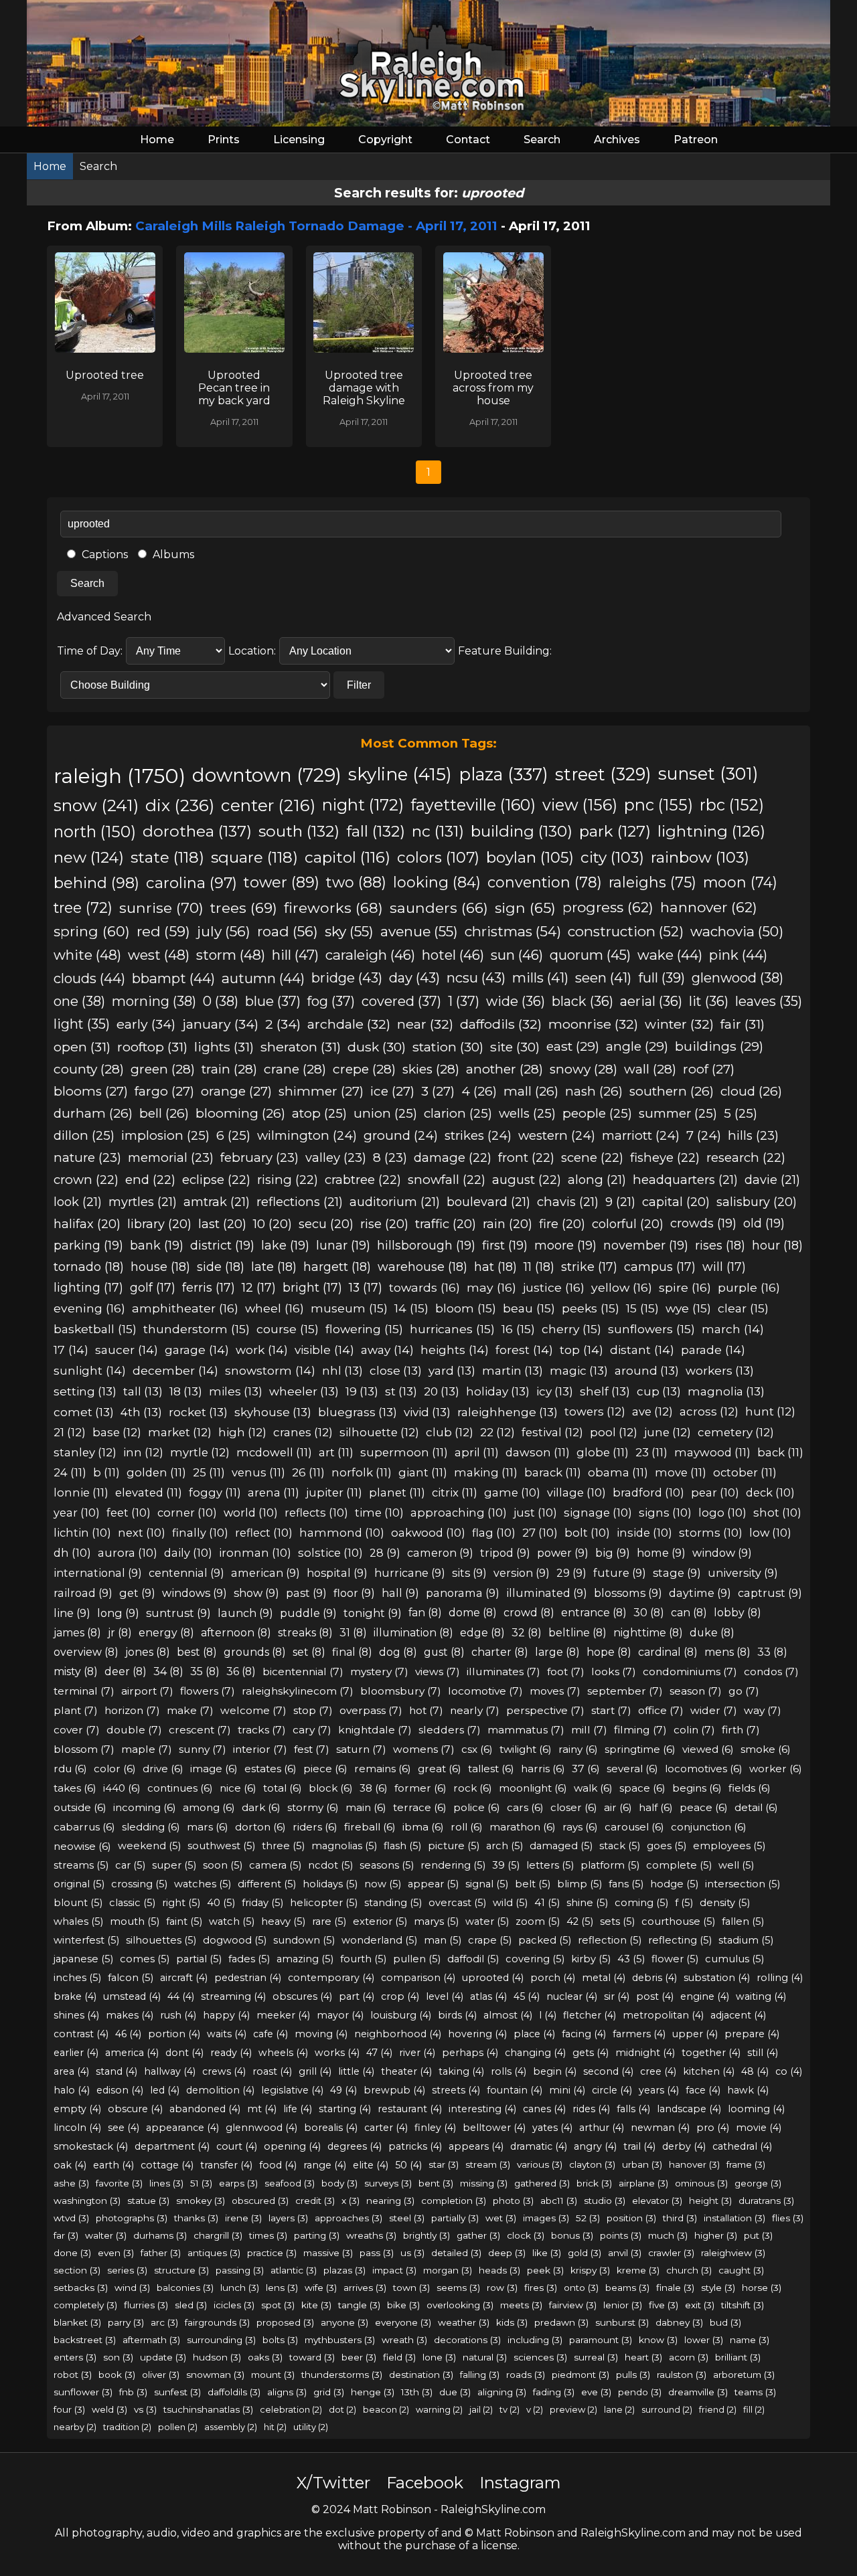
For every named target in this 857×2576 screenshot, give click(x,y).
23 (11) (651, 1452)
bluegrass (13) (358, 1412)
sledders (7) (450, 1730)
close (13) (396, 1370)
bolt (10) (587, 1533)
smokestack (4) (91, 2146)
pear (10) (715, 1492)
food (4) (278, 2165)
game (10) (512, 1492)
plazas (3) (344, 2270)
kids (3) (512, 2322)
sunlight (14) (90, 1370)
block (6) (331, 1788)
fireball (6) (370, 1827)
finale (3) (675, 2288)
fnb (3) (133, 2392)
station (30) (448, 1047)
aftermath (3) (151, 2340)
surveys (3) (388, 2183)
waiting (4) (761, 1996)
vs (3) (145, 2409)
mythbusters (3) (340, 2340)
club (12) (450, 1432)
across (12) (709, 1411)
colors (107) (438, 857)
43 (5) (631, 1959)
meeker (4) (283, 2015)
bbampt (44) (173, 978)
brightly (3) (426, 2235)
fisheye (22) (665, 1157)
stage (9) (677, 1573)
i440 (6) (122, 1788)
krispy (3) (590, 2270)
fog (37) (331, 1001)
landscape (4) (689, 2109)
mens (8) (727, 1652)
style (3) (718, 2288)
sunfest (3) (177, 2392)
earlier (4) (76, 2053)
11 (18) (539, 1267)
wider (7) (714, 1710)
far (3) (66, 2235)
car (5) (130, 1865)
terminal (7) (84, 1691)
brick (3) (594, 2183)
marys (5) (436, 1921)
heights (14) (455, 1350)
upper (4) (695, 2034)
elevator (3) (657, 2201)
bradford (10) (648, 1492)
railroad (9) (83, 1593)
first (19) (505, 1246)
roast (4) (272, 2071)
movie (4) (759, 2128)
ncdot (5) (330, 1865)
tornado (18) (89, 1267)
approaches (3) (348, 2218)
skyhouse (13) (273, 1412)
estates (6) (270, 1769)
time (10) (379, 1513)
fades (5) (249, 1959)
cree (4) (658, 2071)
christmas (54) (513, 931)
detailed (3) (456, 2253)
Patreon (696, 140)
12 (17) (259, 1287)
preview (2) (573, 2409)
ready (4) (231, 2053)
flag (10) (494, 1533)
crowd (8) (529, 1613)
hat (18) (495, 1267)
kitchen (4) (709, 2071)
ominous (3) (701, 2183)
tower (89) (282, 882)
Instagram (520, 2483)
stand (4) (116, 2071)
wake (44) (670, 955)
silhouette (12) (379, 1432)
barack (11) (553, 1472)
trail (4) (639, 2146)
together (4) (711, 2053)
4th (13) (141, 1412)
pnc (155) (658, 805)
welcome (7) (253, 1710)
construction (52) (626, 931)
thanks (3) (196, 2218)
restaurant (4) (410, 2109)
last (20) (222, 1224)
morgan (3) (448, 2270)
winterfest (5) (86, 1940)
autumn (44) (263, 978)
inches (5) (77, 1978)
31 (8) (353, 1633)
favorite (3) (119, 2183)
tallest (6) (491, 1769)
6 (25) (233, 1135)
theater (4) (406, 2071)
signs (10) (665, 1513)
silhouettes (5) (161, 1940)
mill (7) (589, 1730)
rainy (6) (578, 1749)
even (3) (116, 2253)
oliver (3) (161, 2375)
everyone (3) (403, 2322)
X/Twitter (333, 2483)
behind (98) (96, 883)
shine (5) (587, 1903)
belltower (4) (494, 2128)
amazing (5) (305, 1959)
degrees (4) (355, 2146)
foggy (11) (215, 1492)
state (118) (167, 857)
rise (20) (384, 1224)
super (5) (174, 1865)
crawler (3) (671, 2253)
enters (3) (75, 2357)
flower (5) (675, 1959)
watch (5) (232, 1921)
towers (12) (595, 1411)
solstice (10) (330, 1553)
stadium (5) (746, 1940)
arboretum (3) (744, 2375)
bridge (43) (347, 978)
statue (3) (148, 2201)
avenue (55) (419, 931)
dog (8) (398, 1652)
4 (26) (479, 1091)
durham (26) (93, 1113)
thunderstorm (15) (197, 1329)
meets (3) (521, 2305)
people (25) (597, 1113)
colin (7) (694, 1730)
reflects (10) (316, 1513)
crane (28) (295, 1069)
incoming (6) (145, 1807)
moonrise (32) (593, 1024)
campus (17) (660, 1267)
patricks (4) (415, 2146)
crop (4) (400, 1996)
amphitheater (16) (185, 1308)
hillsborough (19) (426, 1246)
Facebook (425, 2483)
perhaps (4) (470, 2053)
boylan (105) (530, 857)
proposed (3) (285, 2322)
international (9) (98, 1573)
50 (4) (408, 2165)
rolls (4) (509, 2071)
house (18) (160, 1267)
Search (542, 140)
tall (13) (143, 1391)
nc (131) (438, 831)
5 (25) (741, 1113)
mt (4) (262, 2109)
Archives (617, 140)
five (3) (664, 2305)
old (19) (764, 1223)
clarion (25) (458, 1113)
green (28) (163, 1069)
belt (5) (533, 1884)
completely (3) (85, 2305)
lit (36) (709, 1001)
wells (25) (527, 1113)
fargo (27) (164, 1091)
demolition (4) (220, 2090)
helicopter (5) (324, 1903)
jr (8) (120, 1633)
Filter (359, 685)
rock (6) (473, 1788)
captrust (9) (770, 1593)
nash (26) (594, 1091)
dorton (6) (260, 1827)
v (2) (535, 2409)
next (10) (142, 1533)
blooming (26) (240, 1113)
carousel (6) (634, 1827)
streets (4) (456, 2090)
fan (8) (425, 1613)
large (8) (557, 1652)
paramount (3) (601, 2340)
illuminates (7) (503, 1671)
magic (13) (579, 1370)
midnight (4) (645, 2053)
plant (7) (76, 1710)
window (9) (722, 1553)
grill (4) (315, 2071)
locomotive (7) (485, 1691)
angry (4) (595, 2146)
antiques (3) (214, 2253)
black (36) (582, 1001)
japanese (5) (83, 1959)
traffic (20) (446, 1224)
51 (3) (201, 2183)
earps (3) (238, 2183)
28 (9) (385, 1553)
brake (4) (75, 1996)
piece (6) (325, 1769)
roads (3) (526, 2375)
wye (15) (688, 1308)
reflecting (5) (680, 1940)
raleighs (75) (652, 882)
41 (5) (547, 1903)
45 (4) (527, 1996)
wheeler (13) (304, 1391)
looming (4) (756, 2109)
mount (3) (273, 2375)
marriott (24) (641, 1135)
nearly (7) (475, 1710)
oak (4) (70, 2165)
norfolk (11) (362, 1472)
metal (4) (604, 1978)
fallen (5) (743, 1921)
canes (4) (544, 2109)
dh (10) (72, 1553)
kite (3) (316, 2305)
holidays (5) (330, 1884)
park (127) (615, 831)
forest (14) (524, 1350)
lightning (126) (711, 831)
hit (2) (275, 2427)
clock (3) (526, 2235)
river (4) (417, 2053)
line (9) (72, 1613)
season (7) (696, 1691)
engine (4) (705, 1996)
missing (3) (484, 2183)
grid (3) (329, 2392)
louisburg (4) (401, 2015)
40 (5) (221, 1903)
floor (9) (354, 1593)
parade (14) (713, 1350)
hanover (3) (694, 2164)
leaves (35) (769, 1001)
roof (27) (709, 1069)
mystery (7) (379, 1671)
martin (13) (513, 1370)
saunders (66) (439, 908)
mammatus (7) (526, 1730)
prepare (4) (752, 2034)
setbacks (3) (81, 2288)
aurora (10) (128, 1553)
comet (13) (84, 1412)
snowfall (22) (447, 1180)
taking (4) (461, 2071)
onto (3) (581, 2288)
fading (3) (554, 2392)
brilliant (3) (738, 2357)
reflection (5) (610, 1940)
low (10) (770, 1533)
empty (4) (77, 2109)
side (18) (221, 1267)
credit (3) (315, 2201)
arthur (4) (602, 2128)
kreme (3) (638, 2270)
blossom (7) (84, 1749)
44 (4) (181, 1996)
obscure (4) (135, 2109)
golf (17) (153, 1287)
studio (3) (605, 2201)
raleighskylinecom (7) (298, 1691)
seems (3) (458, 2288)
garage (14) (197, 1350)
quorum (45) (590, 955)
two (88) (356, 882)
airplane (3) (643, 2183)
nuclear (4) (572, 1996)
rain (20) (508, 1224)
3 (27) (438, 1091)
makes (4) (130, 2015)
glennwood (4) (261, 2128)
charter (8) (500, 1652)
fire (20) (562, 1224)
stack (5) (620, 1846)
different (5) (267, 1884)
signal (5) (487, 1884)
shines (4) (76, 2015)
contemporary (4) (331, 1978)
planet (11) (397, 1492)
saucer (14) (127, 1350)
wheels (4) (283, 2053)
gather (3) (478, 2235)
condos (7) (771, 1671)
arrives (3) (365, 2288)
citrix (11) (455, 1492)
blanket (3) (77, 2322)
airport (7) (147, 1691)
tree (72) (83, 908)
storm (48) (231, 955)
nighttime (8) (648, 1633)
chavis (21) (568, 1202)
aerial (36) (651, 1001)
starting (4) (345, 2109)
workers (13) (720, 1370)
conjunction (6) (709, 1827)
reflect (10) (264, 1533)
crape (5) (490, 1940)
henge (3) (373, 2392)
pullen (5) (417, 1959)
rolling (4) (780, 1978)
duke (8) (712, 1633)
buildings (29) (719, 1046)
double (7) (134, 1730)
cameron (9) (440, 1553)
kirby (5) (591, 1959)
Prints (224, 140)
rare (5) (329, 1921)
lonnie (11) (81, 1492)
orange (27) (236, 1091)
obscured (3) (260, 2201)
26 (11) (308, 1472)
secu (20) (326, 1224)
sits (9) (469, 1573)
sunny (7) (203, 1749)
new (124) (89, 857)
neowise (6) (82, 1846)
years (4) (659, 2090)
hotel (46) (453, 955)
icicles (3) (234, 2305)
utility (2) (311, 2427)
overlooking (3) (460, 2305)
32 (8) (527, 1633)
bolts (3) (280, 2340)
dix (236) (180, 805)
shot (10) (777, 1513)
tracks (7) (262, 1730)
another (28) (504, 1069)
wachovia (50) (737, 931)
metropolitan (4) (663, 2015)
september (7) (625, 1691)
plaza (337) (503, 774)
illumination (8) (413, 1633)
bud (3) (725, 2322)
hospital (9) (337, 1573)
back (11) (780, 1452)
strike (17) (589, 1267)
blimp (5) (579, 1884)
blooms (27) (91, 1091)
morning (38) (154, 1001)
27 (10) (540, 1533)
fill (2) (754, 2409)
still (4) (763, 2053)
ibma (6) (423, 1827)
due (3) (455, 2392)
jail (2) (481, 2409)
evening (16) (89, 1308)
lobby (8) (737, 1613)
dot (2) (342, 2409)
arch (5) (504, 1846)
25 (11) (209, 1472)
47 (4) (379, 2053)
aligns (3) (287, 2392)
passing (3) (240, 2270)
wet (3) (501, 2218)
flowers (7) (208, 1691)
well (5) (736, 1865)
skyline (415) (400, 774)
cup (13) (659, 1391)
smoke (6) (766, 1749)
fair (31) (743, 1024)
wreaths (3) (371, 2235)
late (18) (274, 1267)
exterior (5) (380, 1921)
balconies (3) (185, 2288)
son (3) (118, 2357)
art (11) (336, 1452)
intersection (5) (743, 1884)
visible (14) (324, 1350)
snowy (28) (583, 1069)
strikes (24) (478, 1135)
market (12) (180, 1432)
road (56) (288, 931)
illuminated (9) (547, 1593)
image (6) (214, 1769)
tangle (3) (359, 2305)
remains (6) (383, 1769)
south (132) (299, 831)
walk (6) (593, 1788)
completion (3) (454, 2201)
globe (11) (603, 1452)
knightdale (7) (375, 1730)
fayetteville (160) (473, 805)
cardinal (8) (668, 1652)
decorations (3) (467, 2340)
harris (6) (543, 1769)
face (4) (703, 2090)
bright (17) (312, 1287)
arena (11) (274, 1492)
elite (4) (371, 2165)
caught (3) (741, 2270)
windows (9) (194, 1593)
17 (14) (71, 1350)
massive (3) (328, 2253)
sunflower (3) (83, 2392)
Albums (172, 554)
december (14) (175, 1370)
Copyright (385, 140)
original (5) (79, 1884)
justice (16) (554, 1287)
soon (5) (223, 1865)
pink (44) (738, 955)
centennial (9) (186, 1573)
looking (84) (437, 882)
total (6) (283, 1788)
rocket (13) (198, 1412)
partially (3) (455, 2218)
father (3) (161, 2253)
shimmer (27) (321, 1091)
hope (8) (609, 1652)
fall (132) (376, 831)
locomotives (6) (704, 1769)
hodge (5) (674, 1884)
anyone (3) (344, 2322)
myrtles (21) (143, 1202)
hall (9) (400, 1593)
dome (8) (473, 1613)
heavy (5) (283, 1921)
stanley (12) (85, 1452)
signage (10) (598, 1513)
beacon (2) (386, 2409)
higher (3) (716, 2235)
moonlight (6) (533, 1788)
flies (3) (788, 2218)
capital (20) (676, 1202)
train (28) (229, 1069)
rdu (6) (70, 1769)
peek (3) (545, 2270)
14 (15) (411, 1308)
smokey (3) (201, 2201)
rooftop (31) (152, 1047)
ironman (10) (255, 1553)
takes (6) (75, 1788)
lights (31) (224, 1047)
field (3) (399, 2357)
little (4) (356, 2071)
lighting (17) (88, 1287)
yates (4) (552, 2128)
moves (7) (555, 1691)
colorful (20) (628, 1224)
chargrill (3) (218, 2235)
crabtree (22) (363, 1180)
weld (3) (109, 2409)
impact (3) (394, 2270)
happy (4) (226, 2015)
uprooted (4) (493, 1978)
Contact (468, 140)
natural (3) (485, 2357)
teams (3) (755, 2392)
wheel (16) (275, 1308)
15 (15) (642, 1308)
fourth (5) (363, 1959)
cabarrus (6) (84, 1827)
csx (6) (477, 1749)
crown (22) (86, 1180)
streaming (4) (233, 1996)
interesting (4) (482, 2109)
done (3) (72, 2253)
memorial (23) (171, 1157)
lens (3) (282, 2288)
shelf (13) (605, 1391)
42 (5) (580, 1921)
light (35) (82, 1024)
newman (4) (660, 2128)
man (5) (443, 1940)
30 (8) (649, 1613)
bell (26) (164, 1113)
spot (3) (278, 2305)
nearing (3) (390, 2201)
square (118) (254, 857)
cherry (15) (571, 1329)
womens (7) (424, 1749)
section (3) (77, 2270)
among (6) (209, 1807)
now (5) (383, 1884)
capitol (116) (347, 857)
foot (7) (566, 1671)
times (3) (268, 2235)
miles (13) (236, 1391)
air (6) (618, 1807)
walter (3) (106, 2235)
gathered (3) (542, 2183)
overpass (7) (371, 1710)
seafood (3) (290, 2183)
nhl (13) (342, 1370)
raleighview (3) (733, 2253)
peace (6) (704, 1807)
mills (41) (540, 978)
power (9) (563, 1553)
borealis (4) (331, 2128)
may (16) (491, 1287)
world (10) (251, 1513)
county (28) (89, 1069)
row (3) (502, 2288)
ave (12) (652, 1411)
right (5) (181, 1903)
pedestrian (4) (248, 1978)
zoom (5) (538, 1921)
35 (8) (205, 1671)
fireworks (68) (333, 908)
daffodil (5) (473, 1959)
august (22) (527, 1180)
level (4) (445, 1996)
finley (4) (435, 2128)
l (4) (548, 2015)
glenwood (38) (737, 978)
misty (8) (76, 1671)
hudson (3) (217, 2357)
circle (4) (612, 2090)
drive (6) (163, 1769)
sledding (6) (151, 1827)
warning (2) (439, 2409)
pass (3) (377, 2253)
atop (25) (319, 1113)
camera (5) (275, 1865)
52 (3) (588, 2218)
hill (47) (295, 955)
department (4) (172, 2146)
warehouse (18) (422, 1267)
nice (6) (238, 1788)
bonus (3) (572, 2235)
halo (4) (72, 2090)
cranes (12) (303, 1432)
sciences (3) (540, 2357)
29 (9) (571, 1573)
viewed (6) (708, 1749)
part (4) (357, 1996)
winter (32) (679, 1024)
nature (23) (87, 1157)
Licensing (299, 140)
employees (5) (729, 1846)
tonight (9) (373, 1613)
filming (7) (640, 1730)
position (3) (631, 2218)
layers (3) (288, 2218)
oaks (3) (265, 2357)
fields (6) (750, 1788)
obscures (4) (302, 1996)
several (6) (632, 1769)
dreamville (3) (698, 2392)
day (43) (414, 978)
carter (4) (386, 2128)
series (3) (127, 2270)
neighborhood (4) (398, 2034)
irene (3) (243, 2218)
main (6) (366, 1807)
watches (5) (203, 1884)
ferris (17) (209, 1287)
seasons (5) (387, 1865)
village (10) (576, 1492)
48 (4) (755, 2071)
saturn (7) (361, 1749)
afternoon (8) (236, 1633)
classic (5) (132, 1903)
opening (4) (292, 2146)
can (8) (689, 1613)
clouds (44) (89, 978)
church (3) (689, 2270)
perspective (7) (545, 1710)
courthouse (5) (678, 1921)
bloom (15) (466, 1308)
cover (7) (77, 1730)
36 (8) (241, 1671)
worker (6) (776, 1769)
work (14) (262, 1350)
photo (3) (513, 2201)
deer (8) (126, 1671)
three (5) (283, 1846)
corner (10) (187, 1513)
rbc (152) (732, 805)
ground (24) (401, 1135)
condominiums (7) (690, 1671)
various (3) (540, 2164)
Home (157, 140)
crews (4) (224, 2071)
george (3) (758, 2183)
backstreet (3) (85, 2340)
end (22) (150, 1180)
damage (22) (453, 1157)
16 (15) (518, 1329)
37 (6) (586, 1769)
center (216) (268, 805)
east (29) (573, 1046)
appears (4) (476, 2146)
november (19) (646, 1246)
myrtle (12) (200, 1452)
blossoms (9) (628, 1593)
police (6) (477, 1807)
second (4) (608, 2071)
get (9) (137, 1593)
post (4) (655, 1996)
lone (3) (439, 2357)
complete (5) (679, 1865)
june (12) (668, 1432)
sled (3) (191, 2305)
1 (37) (464, 1001)
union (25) (385, 1113)
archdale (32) (349, 1024)
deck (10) (770, 1492)
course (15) (288, 1329)
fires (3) (541, 2288)
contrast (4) (81, 2034)
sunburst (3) (622, 2322)
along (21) (597, 1180)
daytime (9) (700, 1593)
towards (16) (424, 1287)
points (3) (621, 2235)
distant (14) (642, 1350)
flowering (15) (364, 1329)
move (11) (681, 1472)
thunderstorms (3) (342, 2375)
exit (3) (700, 2305)
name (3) (750, 2340)
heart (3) (643, 2357)
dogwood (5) (235, 1940)
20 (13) (442, 1391)
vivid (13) (427, 1412)
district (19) (222, 1246)
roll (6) (467, 1827)
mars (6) (208, 1827)
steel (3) (407, 2218)
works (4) (337, 2053)
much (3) (668, 2235)
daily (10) (188, 1553)
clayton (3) (592, 2164)
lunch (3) (240, 2288)
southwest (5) (221, 1846)
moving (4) (321, 2034)
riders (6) (315, 1827)
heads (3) (499, 2270)
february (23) (259, 1157)
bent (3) (436, 2183)
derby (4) (684, 2146)
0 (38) (221, 1001)
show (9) (256, 1593)
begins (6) (697, 1788)
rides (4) (591, 2109)
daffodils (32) (501, 1024)
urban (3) (642, 2164)
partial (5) (199, 1959)
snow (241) (96, 805)
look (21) (78, 1202)
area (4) (71, 2071)
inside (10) (644, 1533)
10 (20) (272, 1224)
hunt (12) (770, 1411)
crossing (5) (139, 1884)
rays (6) (580, 1827)
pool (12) (614, 1432)
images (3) (546, 2218)
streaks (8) (305, 1633)
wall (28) (650, 1069)
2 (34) (283, 1024)
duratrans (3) (766, 2201)
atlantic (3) (294, 2270)
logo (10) (722, 1513)
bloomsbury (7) (401, 1691)
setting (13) (85, 1391)
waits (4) (227, 2034)
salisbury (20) (757, 1202)
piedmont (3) (580, 2375)
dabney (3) (679, 2322)
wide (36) (516, 1001)
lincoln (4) (77, 2128)
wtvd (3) (71, 2218)
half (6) (656, 1807)
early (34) (146, 1024)
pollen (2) (178, 2427)
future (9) (620, 1573)
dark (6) (261, 1807)
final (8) (352, 1652)
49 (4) (343, 2090)
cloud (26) (751, 1091)
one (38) (79, 1001)
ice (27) (392, 1091)
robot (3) (73, 2375)
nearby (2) (75, 2427)
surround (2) (667, 2409)
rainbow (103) (700, 857)
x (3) (350, 2201)
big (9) (613, 1553)
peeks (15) (591, 1308)
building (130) (522, 831)
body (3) (339, 2183)
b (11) (106, 1472)
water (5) (487, 1921)
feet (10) (129, 1513)
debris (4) (654, 1978)
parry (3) (126, 2322)
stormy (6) (313, 1807)
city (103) (612, 857)
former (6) (420, 1788)
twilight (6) (526, 1749)
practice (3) (272, 2253)
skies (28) (431, 1069)
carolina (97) (191, 883)
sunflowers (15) (651, 1329)
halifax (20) (87, 1224)
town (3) (411, 2288)
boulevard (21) (488, 1202)
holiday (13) (498, 1391)
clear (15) (743, 1308)
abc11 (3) (559, 2201)
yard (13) (452, 1370)
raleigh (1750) (120, 776)
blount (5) (78, 1903)
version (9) (522, 1573)
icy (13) (555, 1391)
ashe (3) (71, 2183)
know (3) (658, 2340)
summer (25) (678, 1113)
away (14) (387, 1350)
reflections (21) (300, 1202)
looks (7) (614, 1671)
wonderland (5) (379, 1940)
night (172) (363, 805)
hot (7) (426, 1710)
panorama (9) (463, 1593)
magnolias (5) (344, 1846)
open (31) (82, 1047)
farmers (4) (639, 2034)
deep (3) (507, 2253)
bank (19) (157, 1246)
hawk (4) (748, 2090)
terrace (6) (420, 1807)
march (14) (733, 1329)
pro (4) (713, 2128)
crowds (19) (703, 1223)
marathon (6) (523, 1827)
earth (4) (113, 2165)
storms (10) (711, 1533)
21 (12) (70, 1432)
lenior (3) (623, 2305)
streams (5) (81, 1865)
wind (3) (132, 2288)
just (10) (535, 1513)
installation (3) (734, 2218)
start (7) (611, 1710)
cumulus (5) (734, 1959)
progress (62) (608, 907)
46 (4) (128, 2034)
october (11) (745, 1472)
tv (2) (510, 2409)
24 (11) (70, 1472)
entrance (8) (594, 1613)
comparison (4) (418, 1978)
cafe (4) (270, 2034)
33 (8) (772, 1652)
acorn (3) (689, 2357)
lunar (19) (343, 1246)
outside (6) (80, 1807)
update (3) (163, 2357)
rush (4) (178, 2015)
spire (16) (685, 1287)
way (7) (763, 1710)
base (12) (117, 1432)
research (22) (746, 1157)
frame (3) (746, 2164)
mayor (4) (340, 2015)
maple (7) (147, 1749)
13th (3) (417, 2392)
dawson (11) (538, 1452)
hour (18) (777, 1245)
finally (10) (200, 1533)
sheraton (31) (301, 1047)
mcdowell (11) (274, 1452)
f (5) (684, 1903)
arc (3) (164, 2322)
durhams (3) (160, 2235)
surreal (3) (596, 2357)
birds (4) (457, 2015)
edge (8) (482, 1633)
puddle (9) (308, 1613)
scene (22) (592, 1157)
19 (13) (362, 1391)
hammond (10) (342, 1533)
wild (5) (510, 1903)
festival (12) (552, 1432)
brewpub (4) (394, 2090)
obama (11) (618, 1472)
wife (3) (321, 2288)
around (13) (647, 1370)
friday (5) (262, 1903)
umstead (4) (132, 1996)
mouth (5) (135, 1921)
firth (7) (741, 1730)
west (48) (159, 955)
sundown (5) (304, 1940)
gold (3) (585, 2253)
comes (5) (145, 1959)
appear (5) (433, 1884)
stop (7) (313, 1710)
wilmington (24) (307, 1135)
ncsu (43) (476, 978)
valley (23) (336, 1157)
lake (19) (285, 1246)
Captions (103, 554)
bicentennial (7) (303, 1671)
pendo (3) (640, 2392)
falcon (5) (131, 1978)
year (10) (77, 1513)
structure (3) (181, 2270)
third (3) (680, 2218)
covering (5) (535, 1959)
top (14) (581, 1350)
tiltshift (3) (743, 2305)
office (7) (661, 1710)
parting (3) (317, 2235)
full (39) (661, 978)
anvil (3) (625, 2253)
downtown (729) (267, 775)
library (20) (159, 1224)
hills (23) (753, 1135)
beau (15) (529, 1308)
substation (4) (717, 1978)
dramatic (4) (539, 2146)
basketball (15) (95, 1329)
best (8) (197, 1652)
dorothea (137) (197, 831)
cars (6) (525, 1807)
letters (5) (550, 1865)
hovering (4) (477, 2034)
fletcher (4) (590, 2015)
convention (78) (545, 882)
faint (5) (184, 1921)
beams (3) (627, 2288)
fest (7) (312, 1749)
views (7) (438, 1671)
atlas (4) (488, 1996)
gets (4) (591, 2053)
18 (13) (186, 1391)
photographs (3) (132, 2218)
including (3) (535, 2340)
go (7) (744, 1691)
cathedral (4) (742, 2146)
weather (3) (464, 2322)
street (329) (603, 774)
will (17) (724, 1267)
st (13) (401, 1391)
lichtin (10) (82, 1533)
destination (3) (421, 2375)
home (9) (661, 1553)
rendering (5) (453, 1865)
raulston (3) (682, 2375)
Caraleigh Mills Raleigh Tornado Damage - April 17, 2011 (316, 226)
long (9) (118, 1613)
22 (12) (497, 1432)
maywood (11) (712, 1452)
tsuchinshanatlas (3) (208, 2409)
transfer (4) (226, 2165)
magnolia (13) (726, 1391)
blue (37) (273, 1001)
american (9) (265, 1573)
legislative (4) (292, 2090)
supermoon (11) (404, 1452)
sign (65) (525, 908)
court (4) (237, 2146)
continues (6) (180, 1788)
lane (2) (619, 2409)
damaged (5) (561, 1846)
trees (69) (244, 908)
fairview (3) (573, 2305)
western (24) (557, 1135)
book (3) (117, 2375)
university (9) (743, 1573)
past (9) (306, 1593)
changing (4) (535, 2053)
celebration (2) (291, 2409)
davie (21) (772, 1180)
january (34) (220, 1024)
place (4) (534, 2034)
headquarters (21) (685, 1180)
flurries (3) (146, 2305)
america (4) (132, 2053)
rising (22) (288, 1180)
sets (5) (617, 1921)
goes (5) (667, 1846)
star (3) (444, 2164)
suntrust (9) (178, 1613)
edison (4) (120, 2090)
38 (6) (374, 1788)
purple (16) (749, 1287)
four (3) (69, 2409)
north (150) (95, 832)
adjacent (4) (738, 2015)
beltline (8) (577, 1633)
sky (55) (349, 931)
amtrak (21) (217, 1202)
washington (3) (87, 2201)
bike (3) (403, 2305)
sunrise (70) (161, 908)
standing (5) (393, 1903)
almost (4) (508, 2015)
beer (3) (359, 2357)
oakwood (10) (428, 1533)
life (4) (298, 2109)
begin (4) (555, 2071)
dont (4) (184, 2053)
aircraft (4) (184, 1978)
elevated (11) (149, 1492)
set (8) (309, 1652)
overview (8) (86, 1652)
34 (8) (168, 1671)
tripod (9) (505, 1553)
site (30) (515, 1047)
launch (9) (245, 1613)
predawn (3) (561, 2322)
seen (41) (603, 978)
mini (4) (567, 2090)
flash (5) (402, 1846)
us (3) (412, 2253)
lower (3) (704, 2340)
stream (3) (488, 2164)
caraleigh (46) (370, 955)
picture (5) (454, 1846)
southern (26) (672, 1091)
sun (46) (517, 955)
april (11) (477, 1452)
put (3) (758, 2235)
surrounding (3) (221, 2340)
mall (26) (531, 1091)
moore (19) (565, 1246)
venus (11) (258, 1472)
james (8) (77, 1633)
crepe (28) (364, 1069)
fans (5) (626, 1884)
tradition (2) (127, 2427)
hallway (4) (170, 2071)
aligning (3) (502, 2392)
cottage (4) (167, 2165)
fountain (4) (515, 2090)
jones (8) (148, 1652)
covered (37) (401, 1001)
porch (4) (553, 1978)
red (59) (163, 931)
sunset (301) (708, 774)
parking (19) (88, 1246)
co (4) (789, 2071)
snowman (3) (215, 2375)
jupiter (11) (334, 1492)
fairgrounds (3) (217, 2322)
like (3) (547, 2253)
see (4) (124, 2128)
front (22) (526, 1157)
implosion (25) (165, 1135)
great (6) (440, 1769)
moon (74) (740, 882)
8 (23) (390, 1157)
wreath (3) (404, 2340)
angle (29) (637, 1046)
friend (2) (718, 2409)
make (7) (190, 1710)
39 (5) (506, 1865)
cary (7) (312, 1730)
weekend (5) (149, 1846)
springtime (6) (640, 1749)
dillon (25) (84, 1135)
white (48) (87, 955)
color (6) (115, 1769)
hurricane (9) (410, 1573)
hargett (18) (337, 1267)
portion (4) (174, 2034)
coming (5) (641, 1903)
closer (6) (574, 1807)
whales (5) (78, 1921)
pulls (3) (633, 2375)
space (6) (642, 1788)
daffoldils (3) (234, 2392)
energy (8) (166, 1633)
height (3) (710, 2201)
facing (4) (584, 2034)
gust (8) (444, 1652)
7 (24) (704, 1135)
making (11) (486, 1472)
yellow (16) (622, 1287)
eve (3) (596, 2392)
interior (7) (260, 1749)
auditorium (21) (395, 1202)
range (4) (325, 2165)
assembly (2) (231, 2427)
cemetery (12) (736, 1432)
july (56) (224, 931)
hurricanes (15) (452, 1329)
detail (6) (756, 1807)
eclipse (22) (216, 1180)
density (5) (725, 1903)
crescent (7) (200, 1730)
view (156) (580, 805)
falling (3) (480, 2375)
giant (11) (423, 1472)
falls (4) (633, 2109)
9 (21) (620, 1202)
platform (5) (610, 1865)
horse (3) (762, 2288)
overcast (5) (457, 1903)
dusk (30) (377, 1047)
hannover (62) (709, 907)
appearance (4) (182, 2128)
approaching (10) (459, 1513)
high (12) (242, 1432)
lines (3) (166, 2183)
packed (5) (545, 1940)
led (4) (165, 2090)
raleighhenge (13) (508, 1412)
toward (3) (312, 2357)
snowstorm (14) (270, 1370)
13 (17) (366, 1287)
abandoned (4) (205, 2109)
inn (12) (143, 1452)
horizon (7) (132, 1710)
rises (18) (720, 1245)
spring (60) (92, 931)
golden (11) (156, 1472)
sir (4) (617, 1996)
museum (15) (349, 1308)
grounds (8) (255, 1652)
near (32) (425, 1024)
